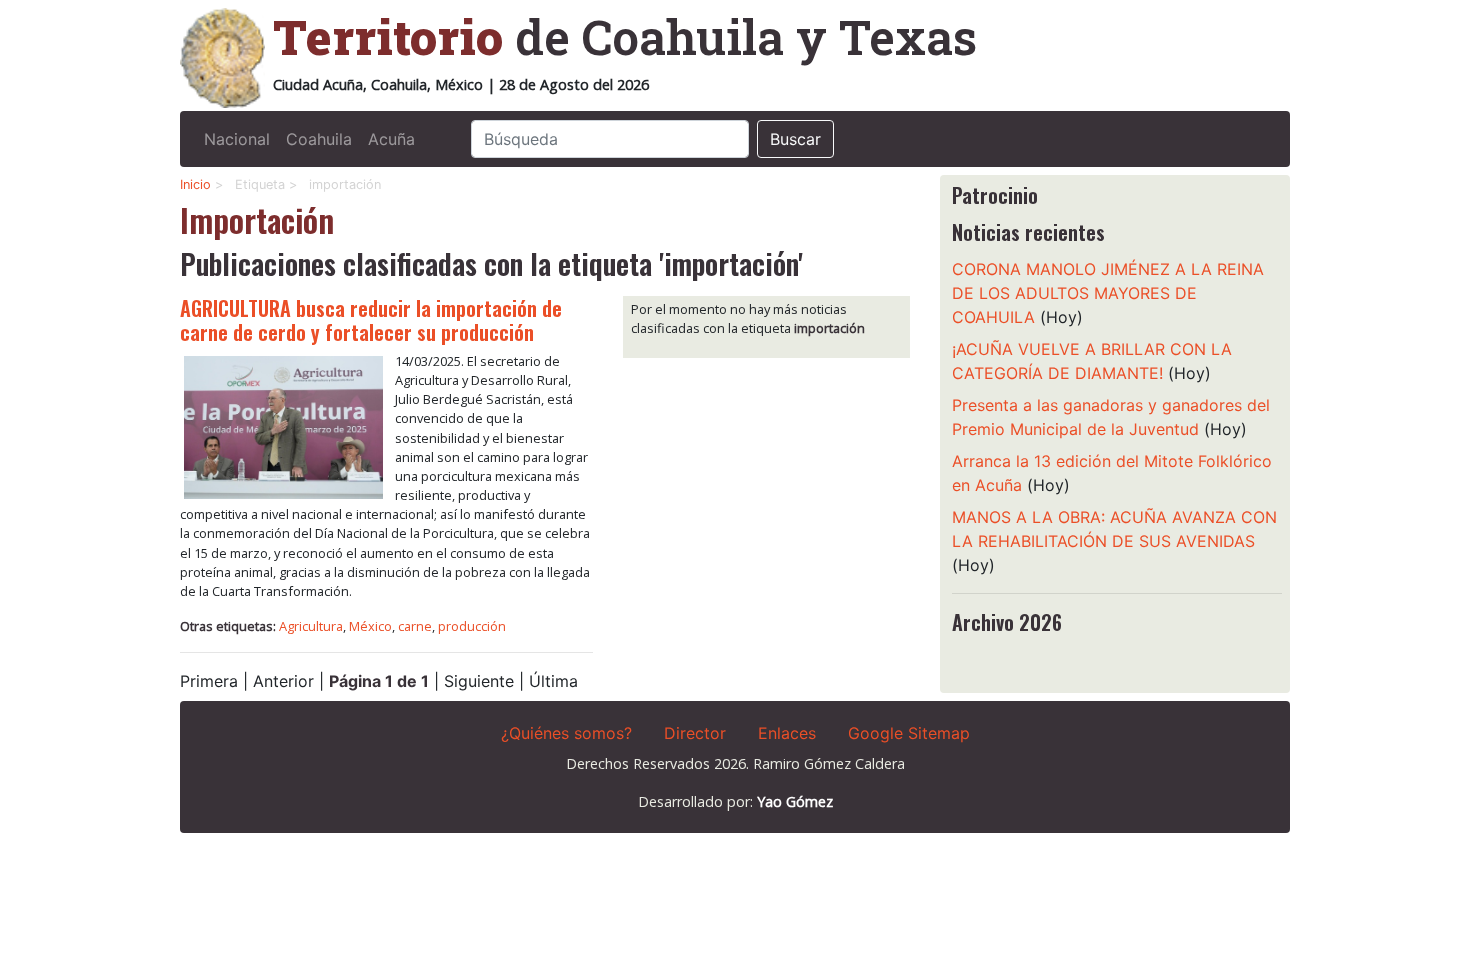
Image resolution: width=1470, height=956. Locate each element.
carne (415, 626)
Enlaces (787, 733)
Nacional (237, 139)
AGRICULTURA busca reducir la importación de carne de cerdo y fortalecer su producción (371, 320)
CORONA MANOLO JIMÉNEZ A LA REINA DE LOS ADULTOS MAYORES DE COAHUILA (1108, 293)
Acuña (391, 139)
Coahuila (319, 139)
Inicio (195, 184)
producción (472, 626)
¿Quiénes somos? (566, 733)
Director (695, 733)
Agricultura (311, 626)
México (370, 626)
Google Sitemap (909, 733)
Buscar (795, 139)
